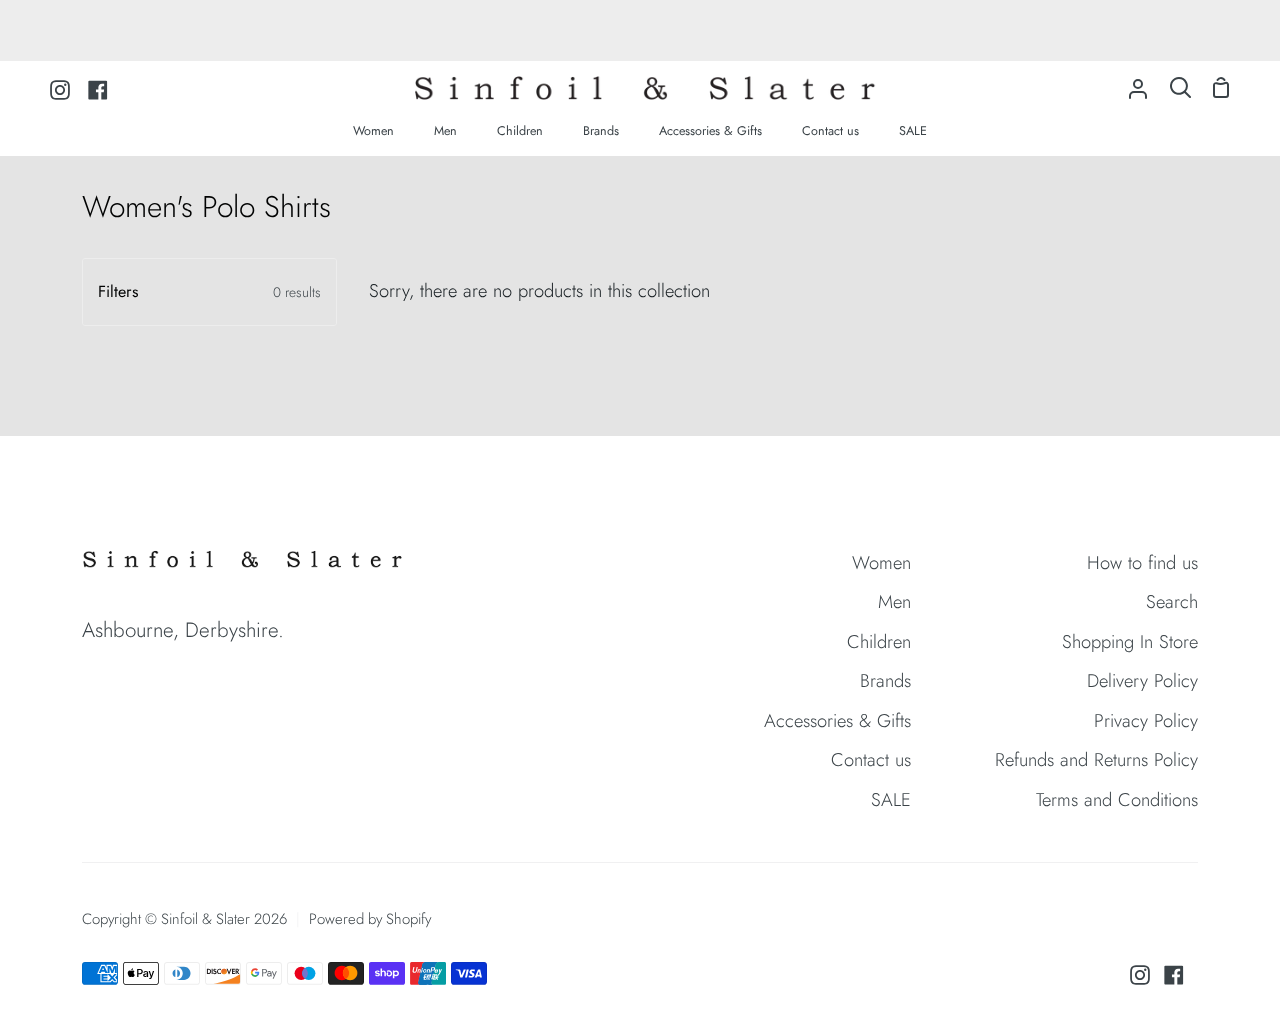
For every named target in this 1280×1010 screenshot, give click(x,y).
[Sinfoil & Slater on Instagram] (1140, 975)
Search (1172, 601)
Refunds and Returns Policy (1096, 759)
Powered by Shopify (370, 919)
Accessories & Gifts (837, 720)
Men (894, 601)
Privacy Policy (1146, 720)
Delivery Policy (1142, 680)
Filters (209, 291)
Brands (885, 680)
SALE (891, 799)
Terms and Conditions (1117, 799)
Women (881, 562)
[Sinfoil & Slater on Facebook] (1174, 975)
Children (879, 641)
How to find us (1142, 562)
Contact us (871, 759)
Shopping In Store (1130, 641)
